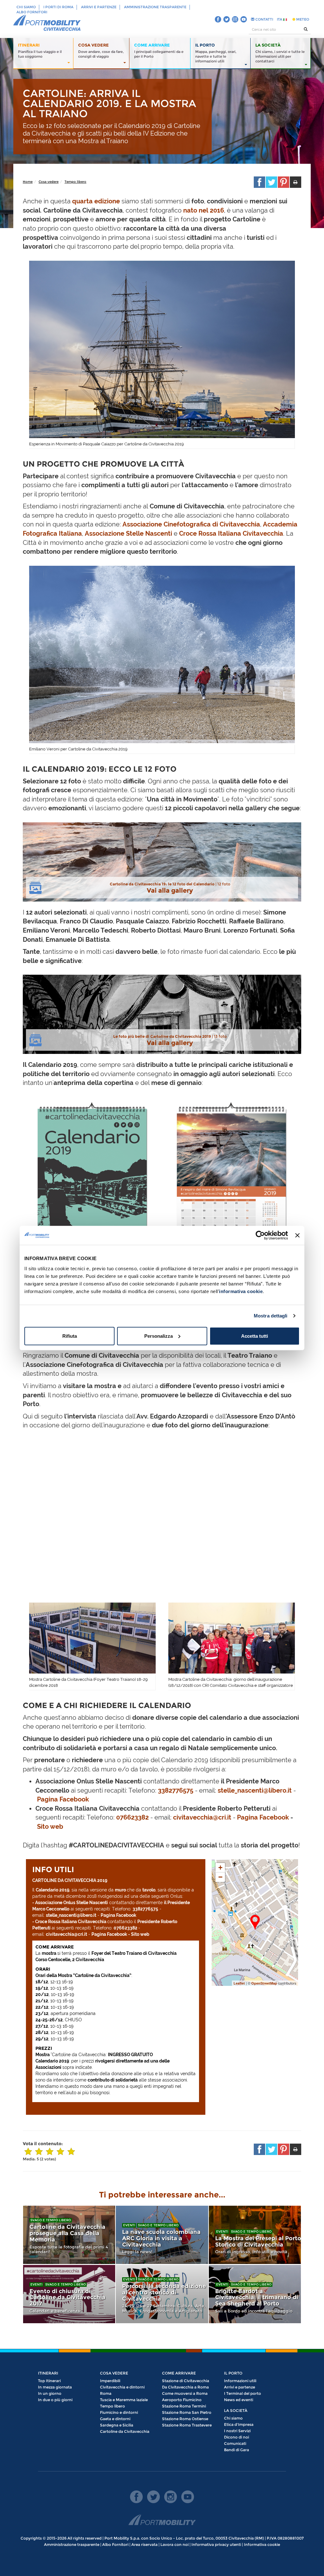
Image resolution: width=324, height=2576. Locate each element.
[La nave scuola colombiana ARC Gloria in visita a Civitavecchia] (162, 2235)
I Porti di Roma (58, 7)
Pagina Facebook (63, 1799)
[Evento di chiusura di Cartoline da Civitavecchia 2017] (69, 2294)
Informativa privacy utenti (216, 2544)
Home (28, 182)
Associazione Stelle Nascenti (128, 533)
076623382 (132, 1817)
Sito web (50, 1827)
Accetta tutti (255, 1336)
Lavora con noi (174, 2544)
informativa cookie (241, 1291)
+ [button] (220, 1868)
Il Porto (233, 2373)
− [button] (220, 1877)
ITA (280, 19)
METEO (302, 19)
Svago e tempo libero (51, 2220)
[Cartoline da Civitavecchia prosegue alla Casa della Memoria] (69, 2235)
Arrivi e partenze (99, 7)
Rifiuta (70, 1336)
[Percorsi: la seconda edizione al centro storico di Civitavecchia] (162, 2294)
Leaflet (239, 1983)
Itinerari (48, 2373)
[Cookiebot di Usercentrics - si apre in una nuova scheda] (260, 1235)
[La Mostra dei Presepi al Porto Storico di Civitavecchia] (255, 2235)
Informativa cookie (262, 2544)
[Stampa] (296, 182)
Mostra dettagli (271, 1316)
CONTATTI (264, 19)
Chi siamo (26, 7)
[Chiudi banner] (297, 1235)
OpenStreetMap (264, 1983)
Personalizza (159, 1336)
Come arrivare (179, 2373)
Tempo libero (75, 182)
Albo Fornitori (32, 12)
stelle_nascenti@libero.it (255, 1790)
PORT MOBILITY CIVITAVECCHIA (47, 23)
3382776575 (176, 1790)
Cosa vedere (49, 182)
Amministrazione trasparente (155, 7)
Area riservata (144, 2544)
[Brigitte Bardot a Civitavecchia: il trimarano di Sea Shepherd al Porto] (255, 2294)
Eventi (129, 2225)
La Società (236, 2410)
